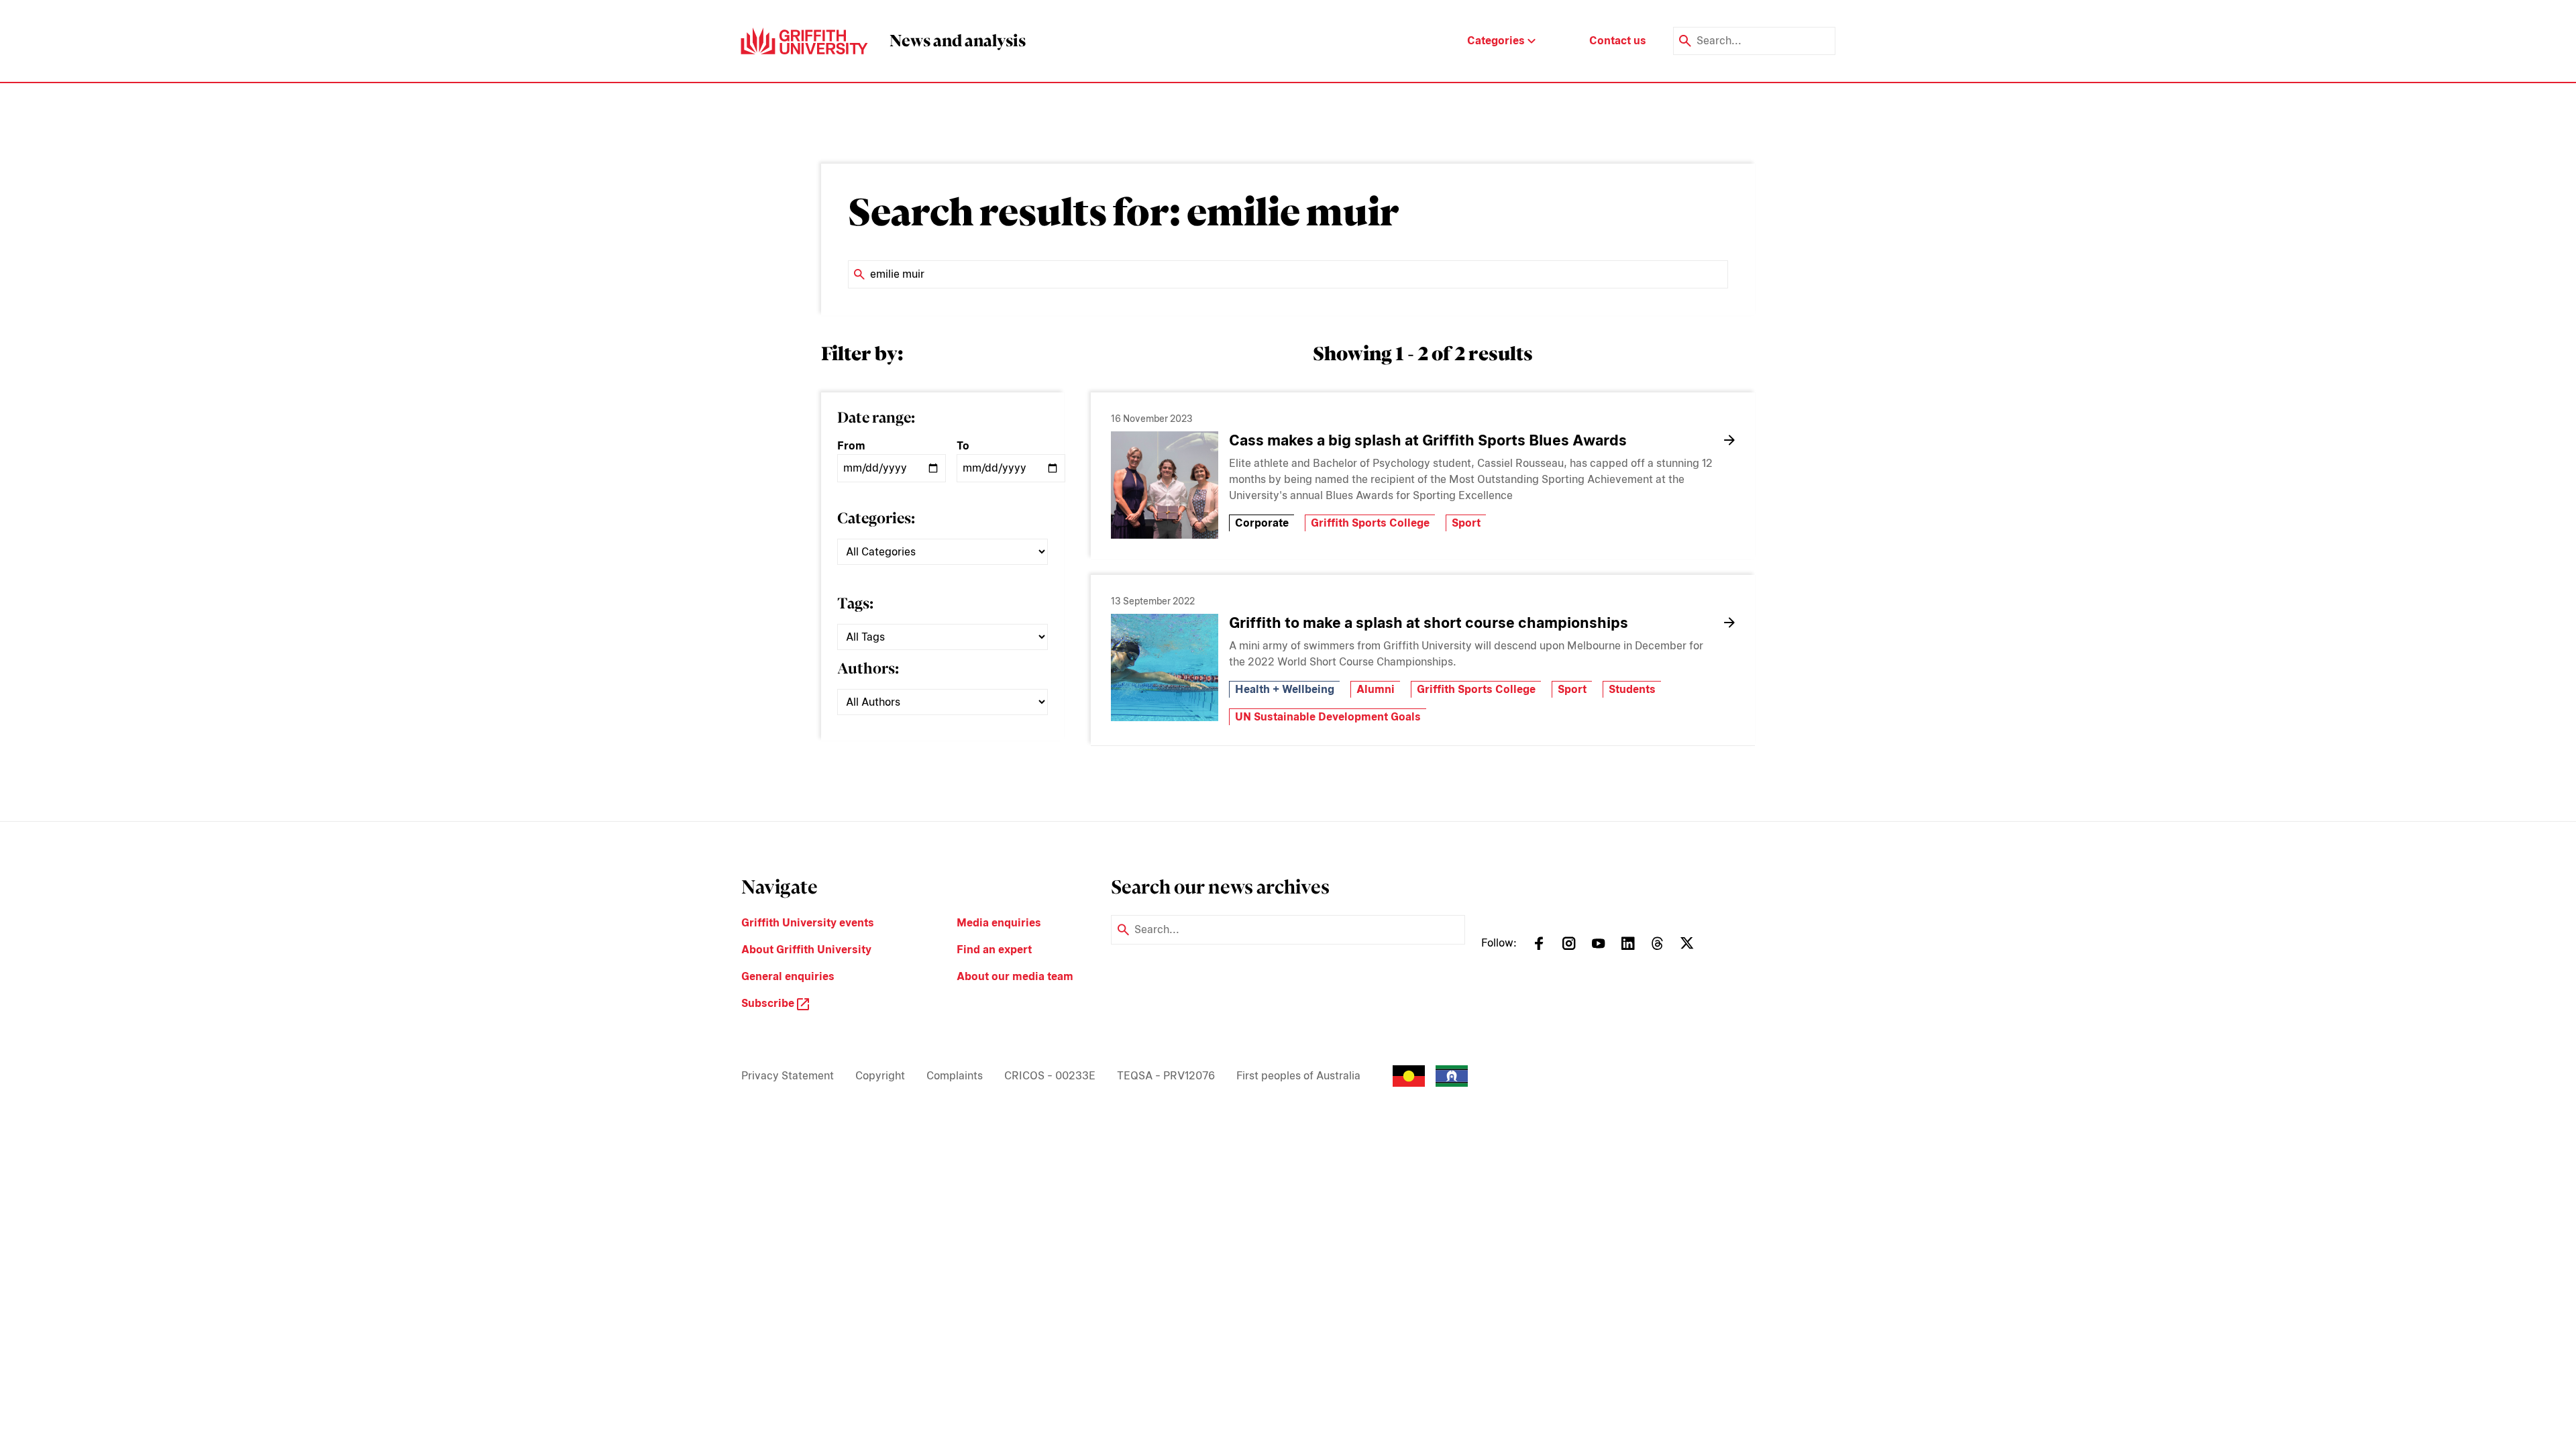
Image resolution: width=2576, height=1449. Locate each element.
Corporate (1262, 523)
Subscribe (769, 1003)
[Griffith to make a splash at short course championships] (1165, 667)
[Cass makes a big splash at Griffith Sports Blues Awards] (1165, 485)
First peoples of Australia (1298, 1076)
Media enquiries (999, 923)
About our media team (1015, 976)
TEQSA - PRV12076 (1166, 1076)
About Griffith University (806, 950)
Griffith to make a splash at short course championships (1429, 623)
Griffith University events (808, 923)
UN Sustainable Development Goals (1328, 717)
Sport (1466, 523)
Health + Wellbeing (1285, 689)
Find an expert (994, 950)
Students (1632, 689)
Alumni (1376, 689)
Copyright (880, 1076)
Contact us (1618, 41)
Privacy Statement (788, 1076)
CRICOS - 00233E (1050, 1076)
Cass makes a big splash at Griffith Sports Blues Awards (1428, 440)
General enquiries (788, 976)
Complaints (955, 1076)
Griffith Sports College (1370, 523)
